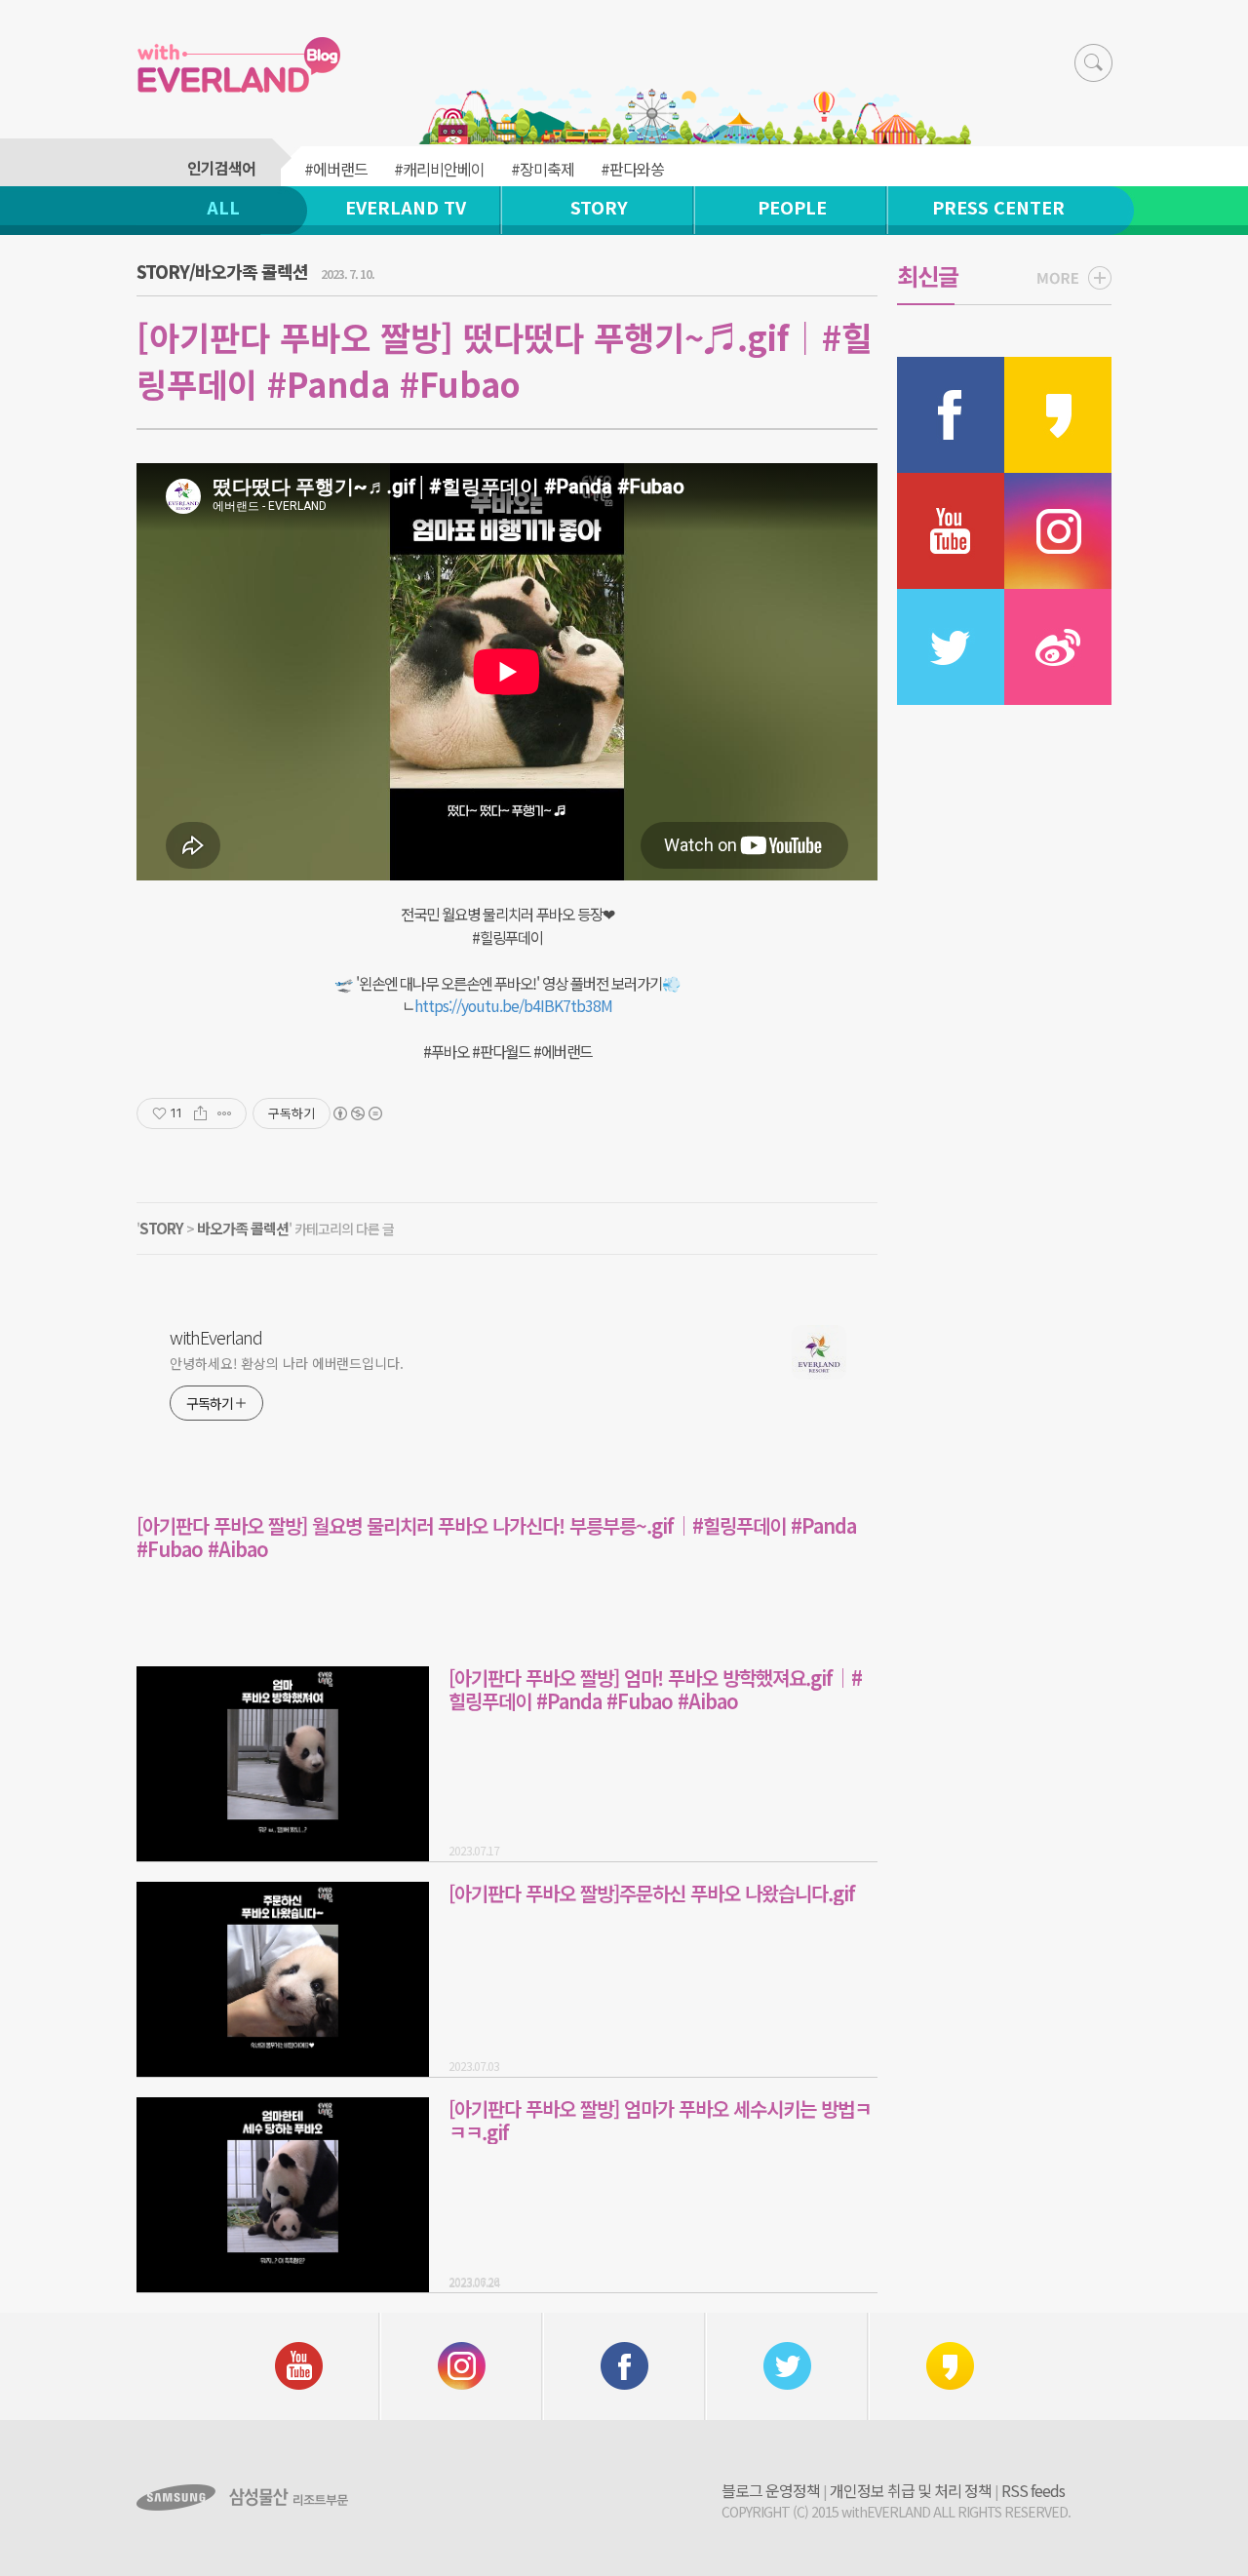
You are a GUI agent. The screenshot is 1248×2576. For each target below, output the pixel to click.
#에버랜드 (336, 169)
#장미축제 (543, 169)
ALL (223, 207)
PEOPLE (792, 207)
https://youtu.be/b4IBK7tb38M (513, 1006)
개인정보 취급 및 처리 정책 (911, 2490)
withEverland (216, 1337)
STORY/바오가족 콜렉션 (222, 271)
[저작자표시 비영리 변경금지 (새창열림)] (357, 1113)
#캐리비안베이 (439, 169)
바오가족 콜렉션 (243, 1228)
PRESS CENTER (998, 207)
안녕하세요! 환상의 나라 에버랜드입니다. (287, 1363)
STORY (599, 207)
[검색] (1093, 63)
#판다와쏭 (632, 169)
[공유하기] (200, 1113)
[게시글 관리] (225, 1113)
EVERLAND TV (406, 207)
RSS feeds (1033, 2490)
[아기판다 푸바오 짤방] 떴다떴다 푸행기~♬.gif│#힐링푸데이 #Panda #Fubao (504, 360)
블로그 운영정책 (771, 2490)
